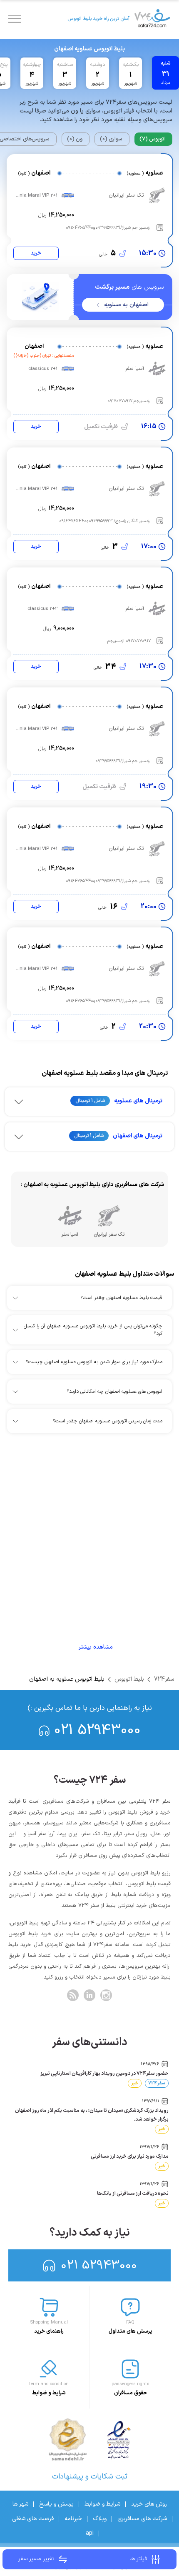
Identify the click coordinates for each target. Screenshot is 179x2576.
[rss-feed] (73, 1995)
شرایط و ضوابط (102, 2504)
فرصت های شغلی (33, 2519)
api (90, 2533)
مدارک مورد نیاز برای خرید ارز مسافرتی (130, 2156)
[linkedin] (89, 1995)
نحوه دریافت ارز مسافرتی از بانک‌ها (133, 2194)
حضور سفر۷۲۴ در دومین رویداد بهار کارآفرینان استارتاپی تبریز (104, 2074)
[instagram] (106, 1995)
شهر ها (20, 2504)
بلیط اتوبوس (129, 1679)
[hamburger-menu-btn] (15, 19)
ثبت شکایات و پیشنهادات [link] (90, 2477)
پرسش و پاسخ (56, 2504)
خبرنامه (73, 2519)
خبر (135, 2083)
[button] (89, 1102)
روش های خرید (149, 2504)
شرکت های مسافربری (142, 2519)
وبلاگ (100, 2519)
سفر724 (164, 1679)
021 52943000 (97, 1730)
